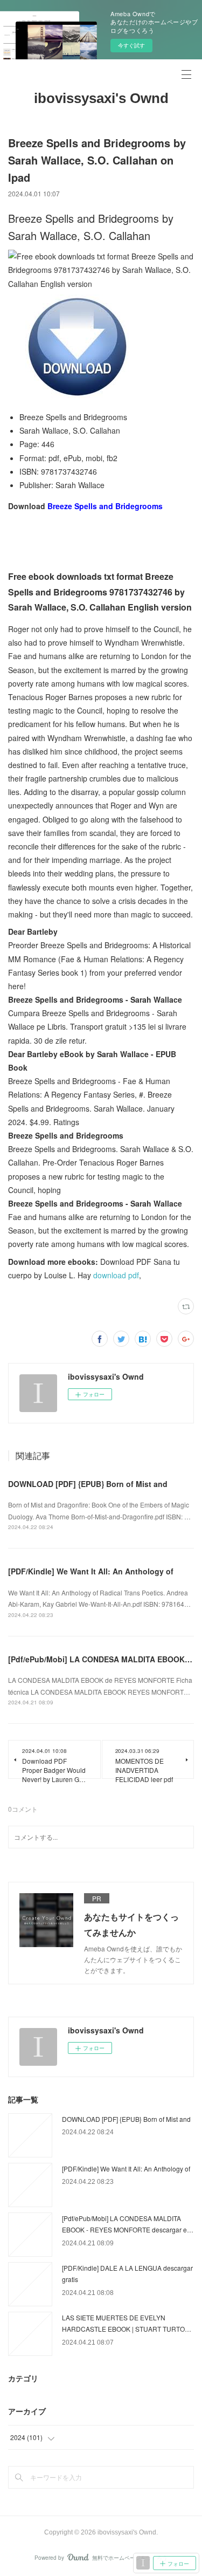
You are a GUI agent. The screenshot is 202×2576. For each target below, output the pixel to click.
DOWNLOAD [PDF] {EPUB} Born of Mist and (88, 1484)
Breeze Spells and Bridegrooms (105, 506)
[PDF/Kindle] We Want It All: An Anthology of (91, 1571)
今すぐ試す (131, 45)
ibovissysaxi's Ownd (101, 98)
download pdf (116, 1275)
